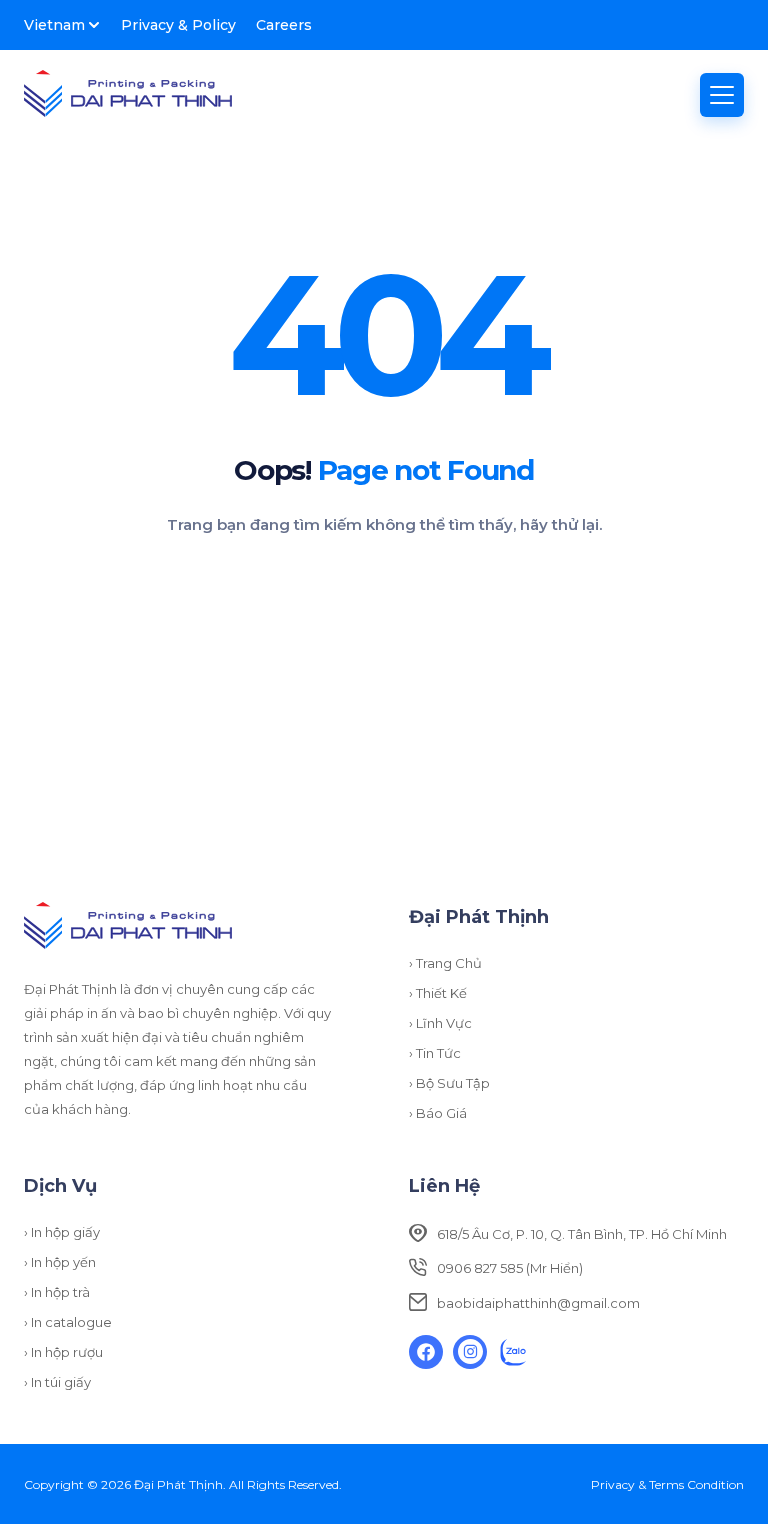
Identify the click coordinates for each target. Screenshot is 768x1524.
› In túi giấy (57, 1382)
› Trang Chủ (445, 963)
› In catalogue (68, 1322)
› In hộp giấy (62, 1232)
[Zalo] (514, 1352)
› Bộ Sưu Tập (449, 1083)
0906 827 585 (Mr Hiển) (510, 1268)
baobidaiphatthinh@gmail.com (538, 1303)
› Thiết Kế (438, 993)
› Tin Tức (435, 1053)
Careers (284, 25)
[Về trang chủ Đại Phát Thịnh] (128, 95)
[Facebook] (426, 1352)
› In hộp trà (57, 1292)
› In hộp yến (60, 1262)
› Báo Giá (438, 1113)
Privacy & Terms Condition (667, 1484)
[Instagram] (470, 1352)
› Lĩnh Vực (440, 1023)
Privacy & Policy (178, 25)
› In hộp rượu (63, 1352)
